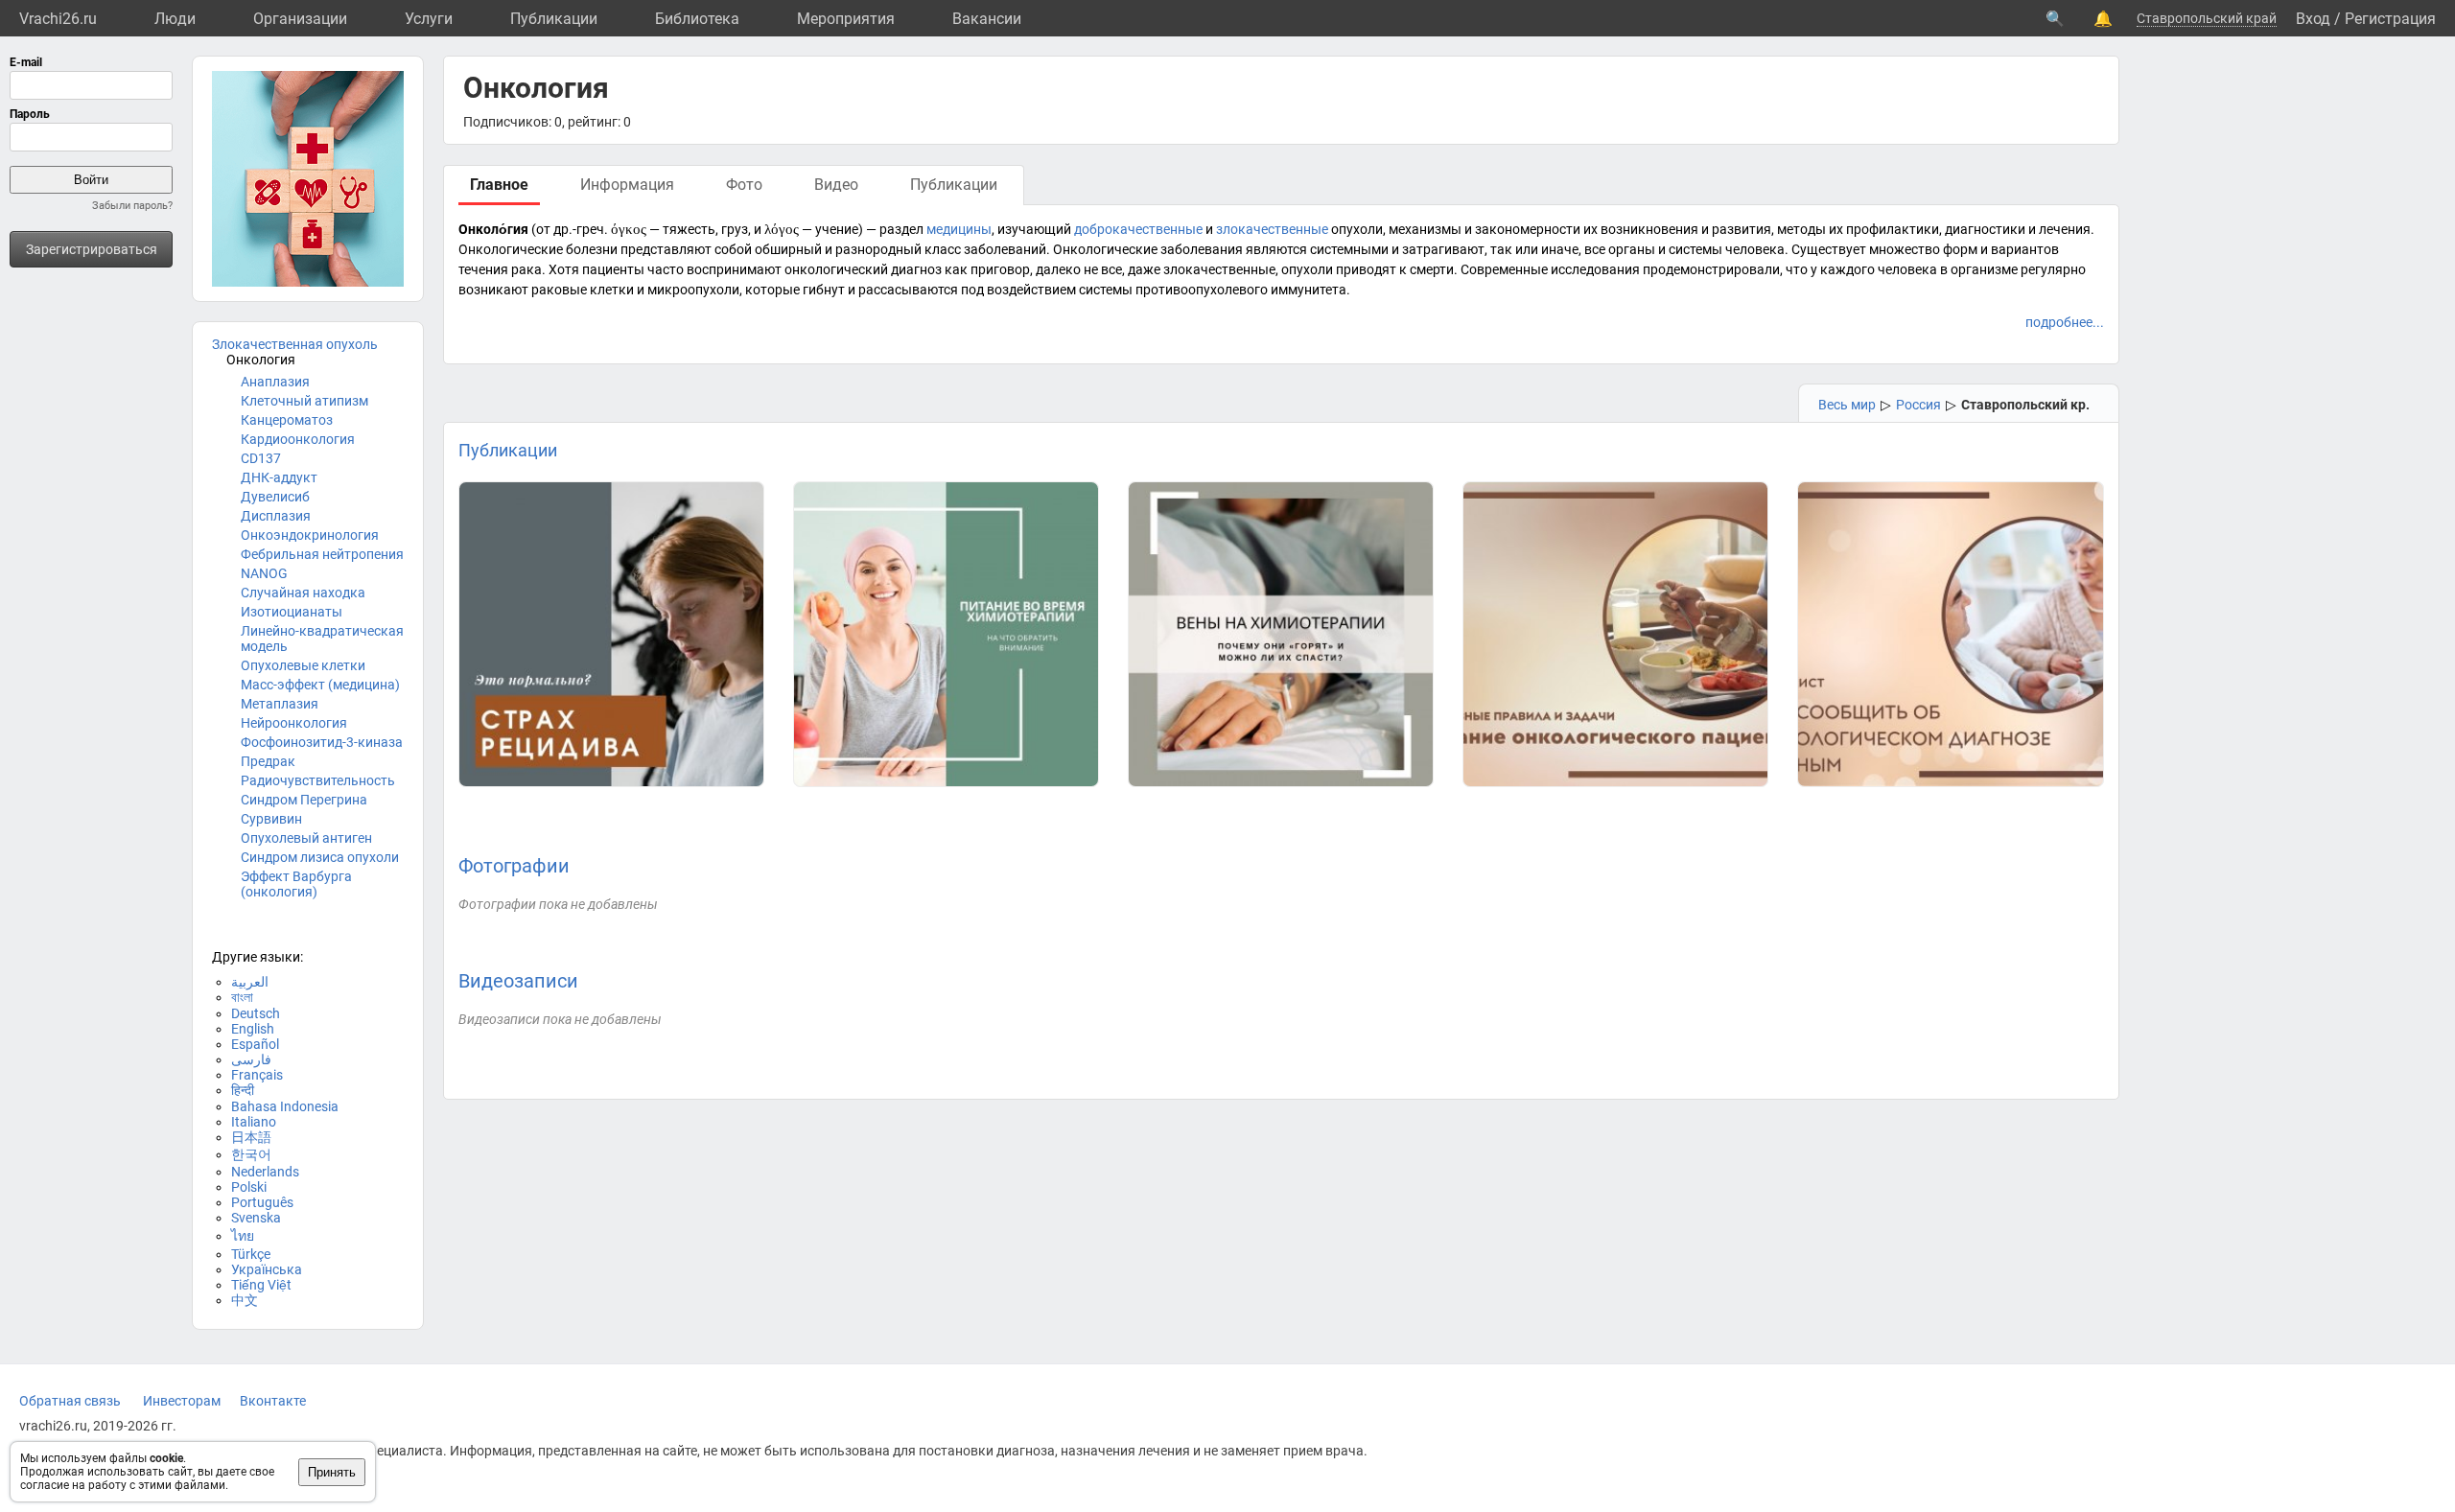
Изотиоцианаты (292, 612)
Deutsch (256, 1013)
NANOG (264, 573)
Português (262, 1202)
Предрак (268, 761)
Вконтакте (273, 1401)
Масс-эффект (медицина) (320, 685)
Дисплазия (276, 516)
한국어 (251, 1154)
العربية (250, 982)
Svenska (256, 1218)
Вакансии (987, 19)
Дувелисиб (275, 497)
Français (257, 1075)
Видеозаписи (518, 981)
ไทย (243, 1236)
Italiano (254, 1122)
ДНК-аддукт (279, 477)
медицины (959, 229)
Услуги (429, 19)
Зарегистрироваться (92, 249)
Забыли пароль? (132, 206)
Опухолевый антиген (306, 838)
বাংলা (242, 997)
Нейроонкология (294, 723)
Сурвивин (271, 819)
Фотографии (514, 866)
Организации (300, 19)
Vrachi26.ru (58, 19)
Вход (2313, 19)
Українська (267, 1269)
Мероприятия (846, 19)
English (253, 1029)
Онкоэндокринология (310, 535)
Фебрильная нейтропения (322, 554)
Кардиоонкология (298, 439)
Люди (175, 19)
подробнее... (2065, 322)
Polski (249, 1187)
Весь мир (1847, 405)
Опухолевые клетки (303, 665)
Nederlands (265, 1172)
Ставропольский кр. (2025, 405)
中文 (245, 1300)
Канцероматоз (287, 420)
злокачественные (1272, 229)
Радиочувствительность (318, 780)
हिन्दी (243, 1090)
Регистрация (2390, 19)
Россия (1918, 405)
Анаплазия (275, 382)
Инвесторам (182, 1401)
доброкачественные (1138, 229)
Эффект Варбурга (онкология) (296, 884)
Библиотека (697, 19)
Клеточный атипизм (304, 401)
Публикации (554, 19)
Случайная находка (303, 593)
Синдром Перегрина (304, 800)
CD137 (261, 458)
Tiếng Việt (261, 1285)
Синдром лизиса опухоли (320, 857)
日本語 (251, 1137)
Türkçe (251, 1254)
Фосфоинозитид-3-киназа (322, 742)
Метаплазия (280, 704)
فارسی (251, 1059)
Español (255, 1044)
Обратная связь (70, 1401)
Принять (332, 1472)
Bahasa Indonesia (285, 1106)
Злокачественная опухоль (295, 344)
